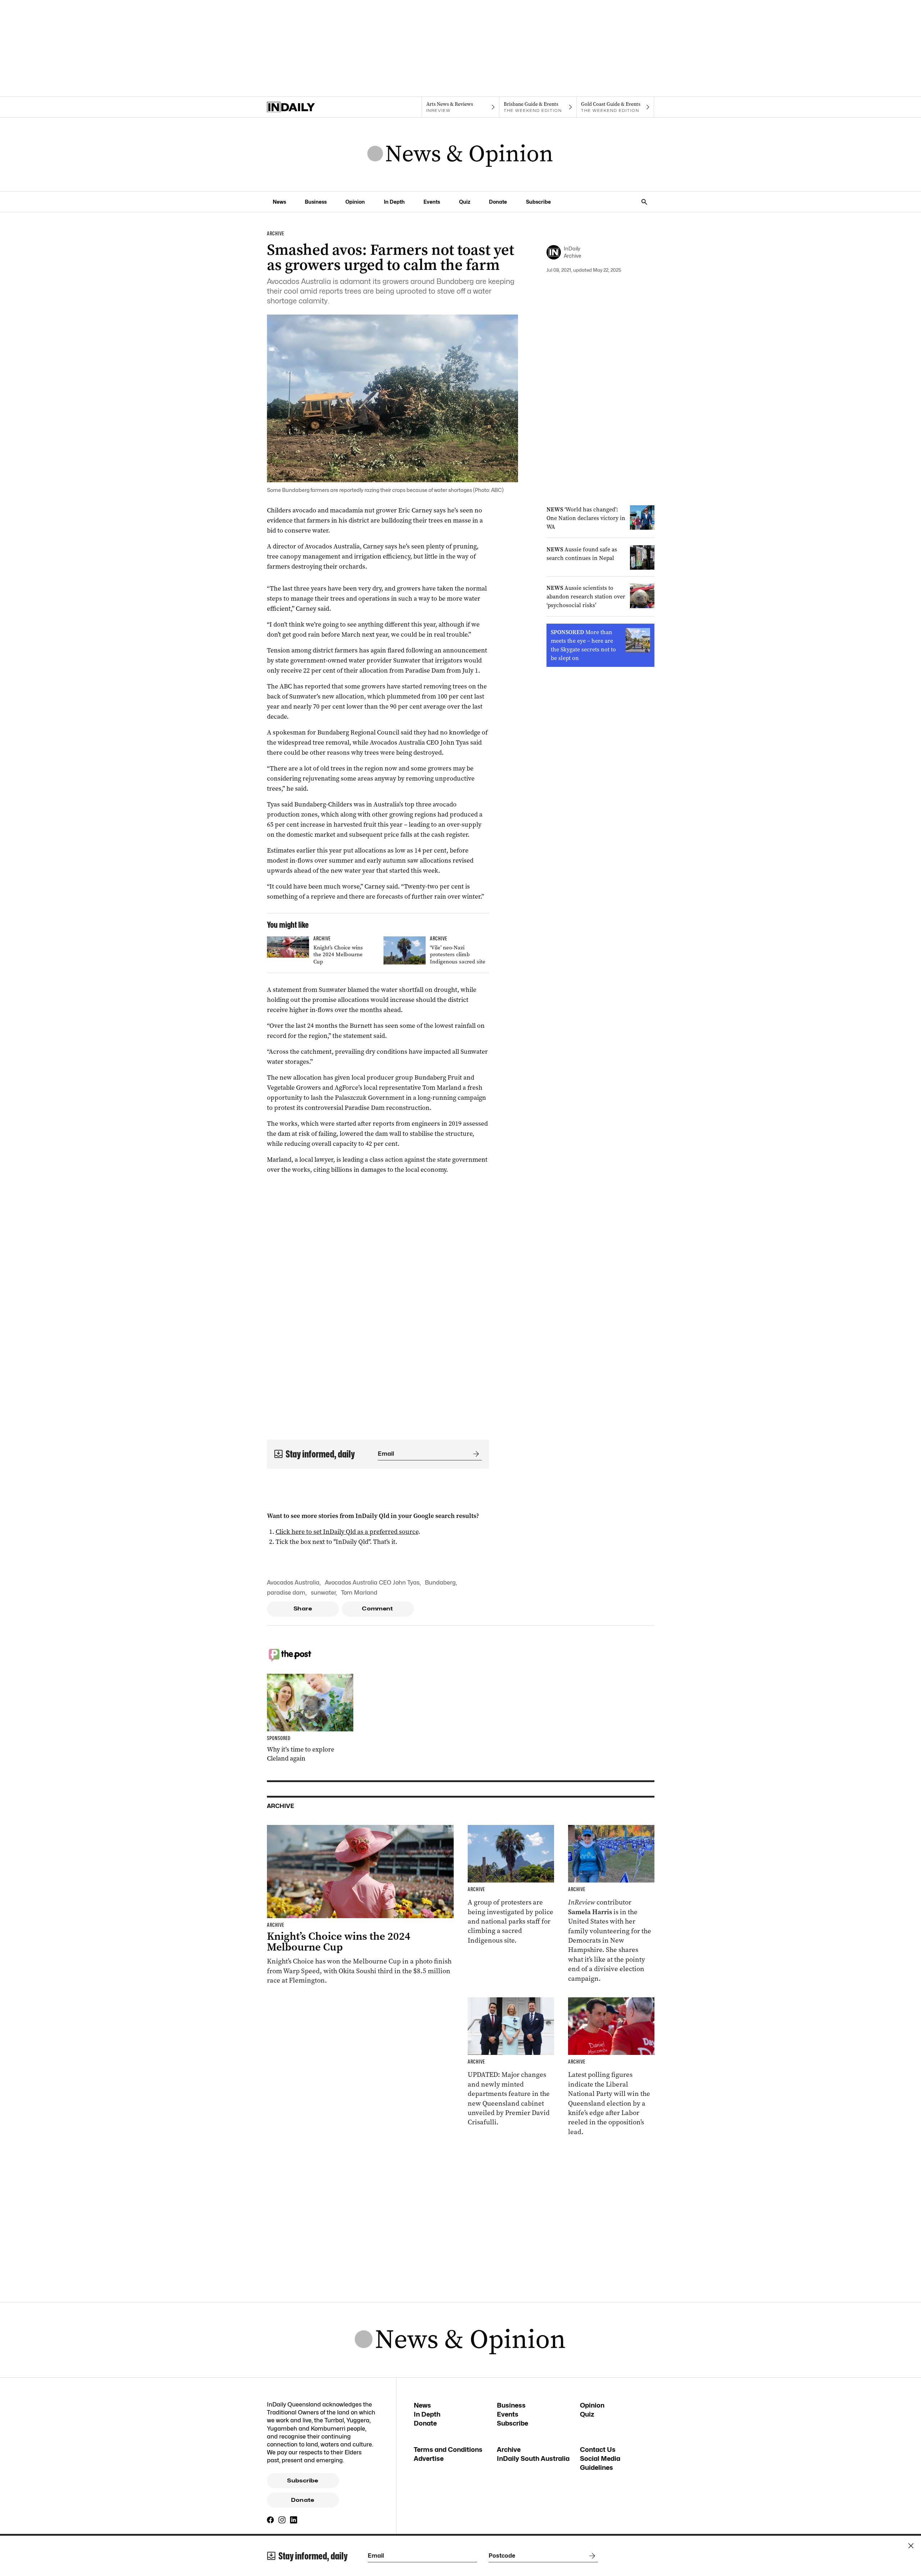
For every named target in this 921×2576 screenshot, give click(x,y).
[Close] (911, 2546)
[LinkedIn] (294, 2520)
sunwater (323, 1593)
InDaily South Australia (533, 2459)
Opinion (355, 202)
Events (432, 202)
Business (316, 202)
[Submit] (475, 1454)
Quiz (465, 202)
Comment (378, 1609)
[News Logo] (460, 154)
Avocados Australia (293, 1583)
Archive (509, 2450)
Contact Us (598, 2450)
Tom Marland (359, 1593)
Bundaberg (440, 1583)
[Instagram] (282, 2520)
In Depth (394, 202)
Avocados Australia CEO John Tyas (372, 1583)
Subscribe (538, 202)
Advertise (429, 2459)
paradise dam (286, 1593)
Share (303, 1609)
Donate (498, 202)
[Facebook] (271, 2520)
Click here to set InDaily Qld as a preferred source (347, 1532)
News (279, 202)
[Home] (306, 107)
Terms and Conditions (448, 2450)
